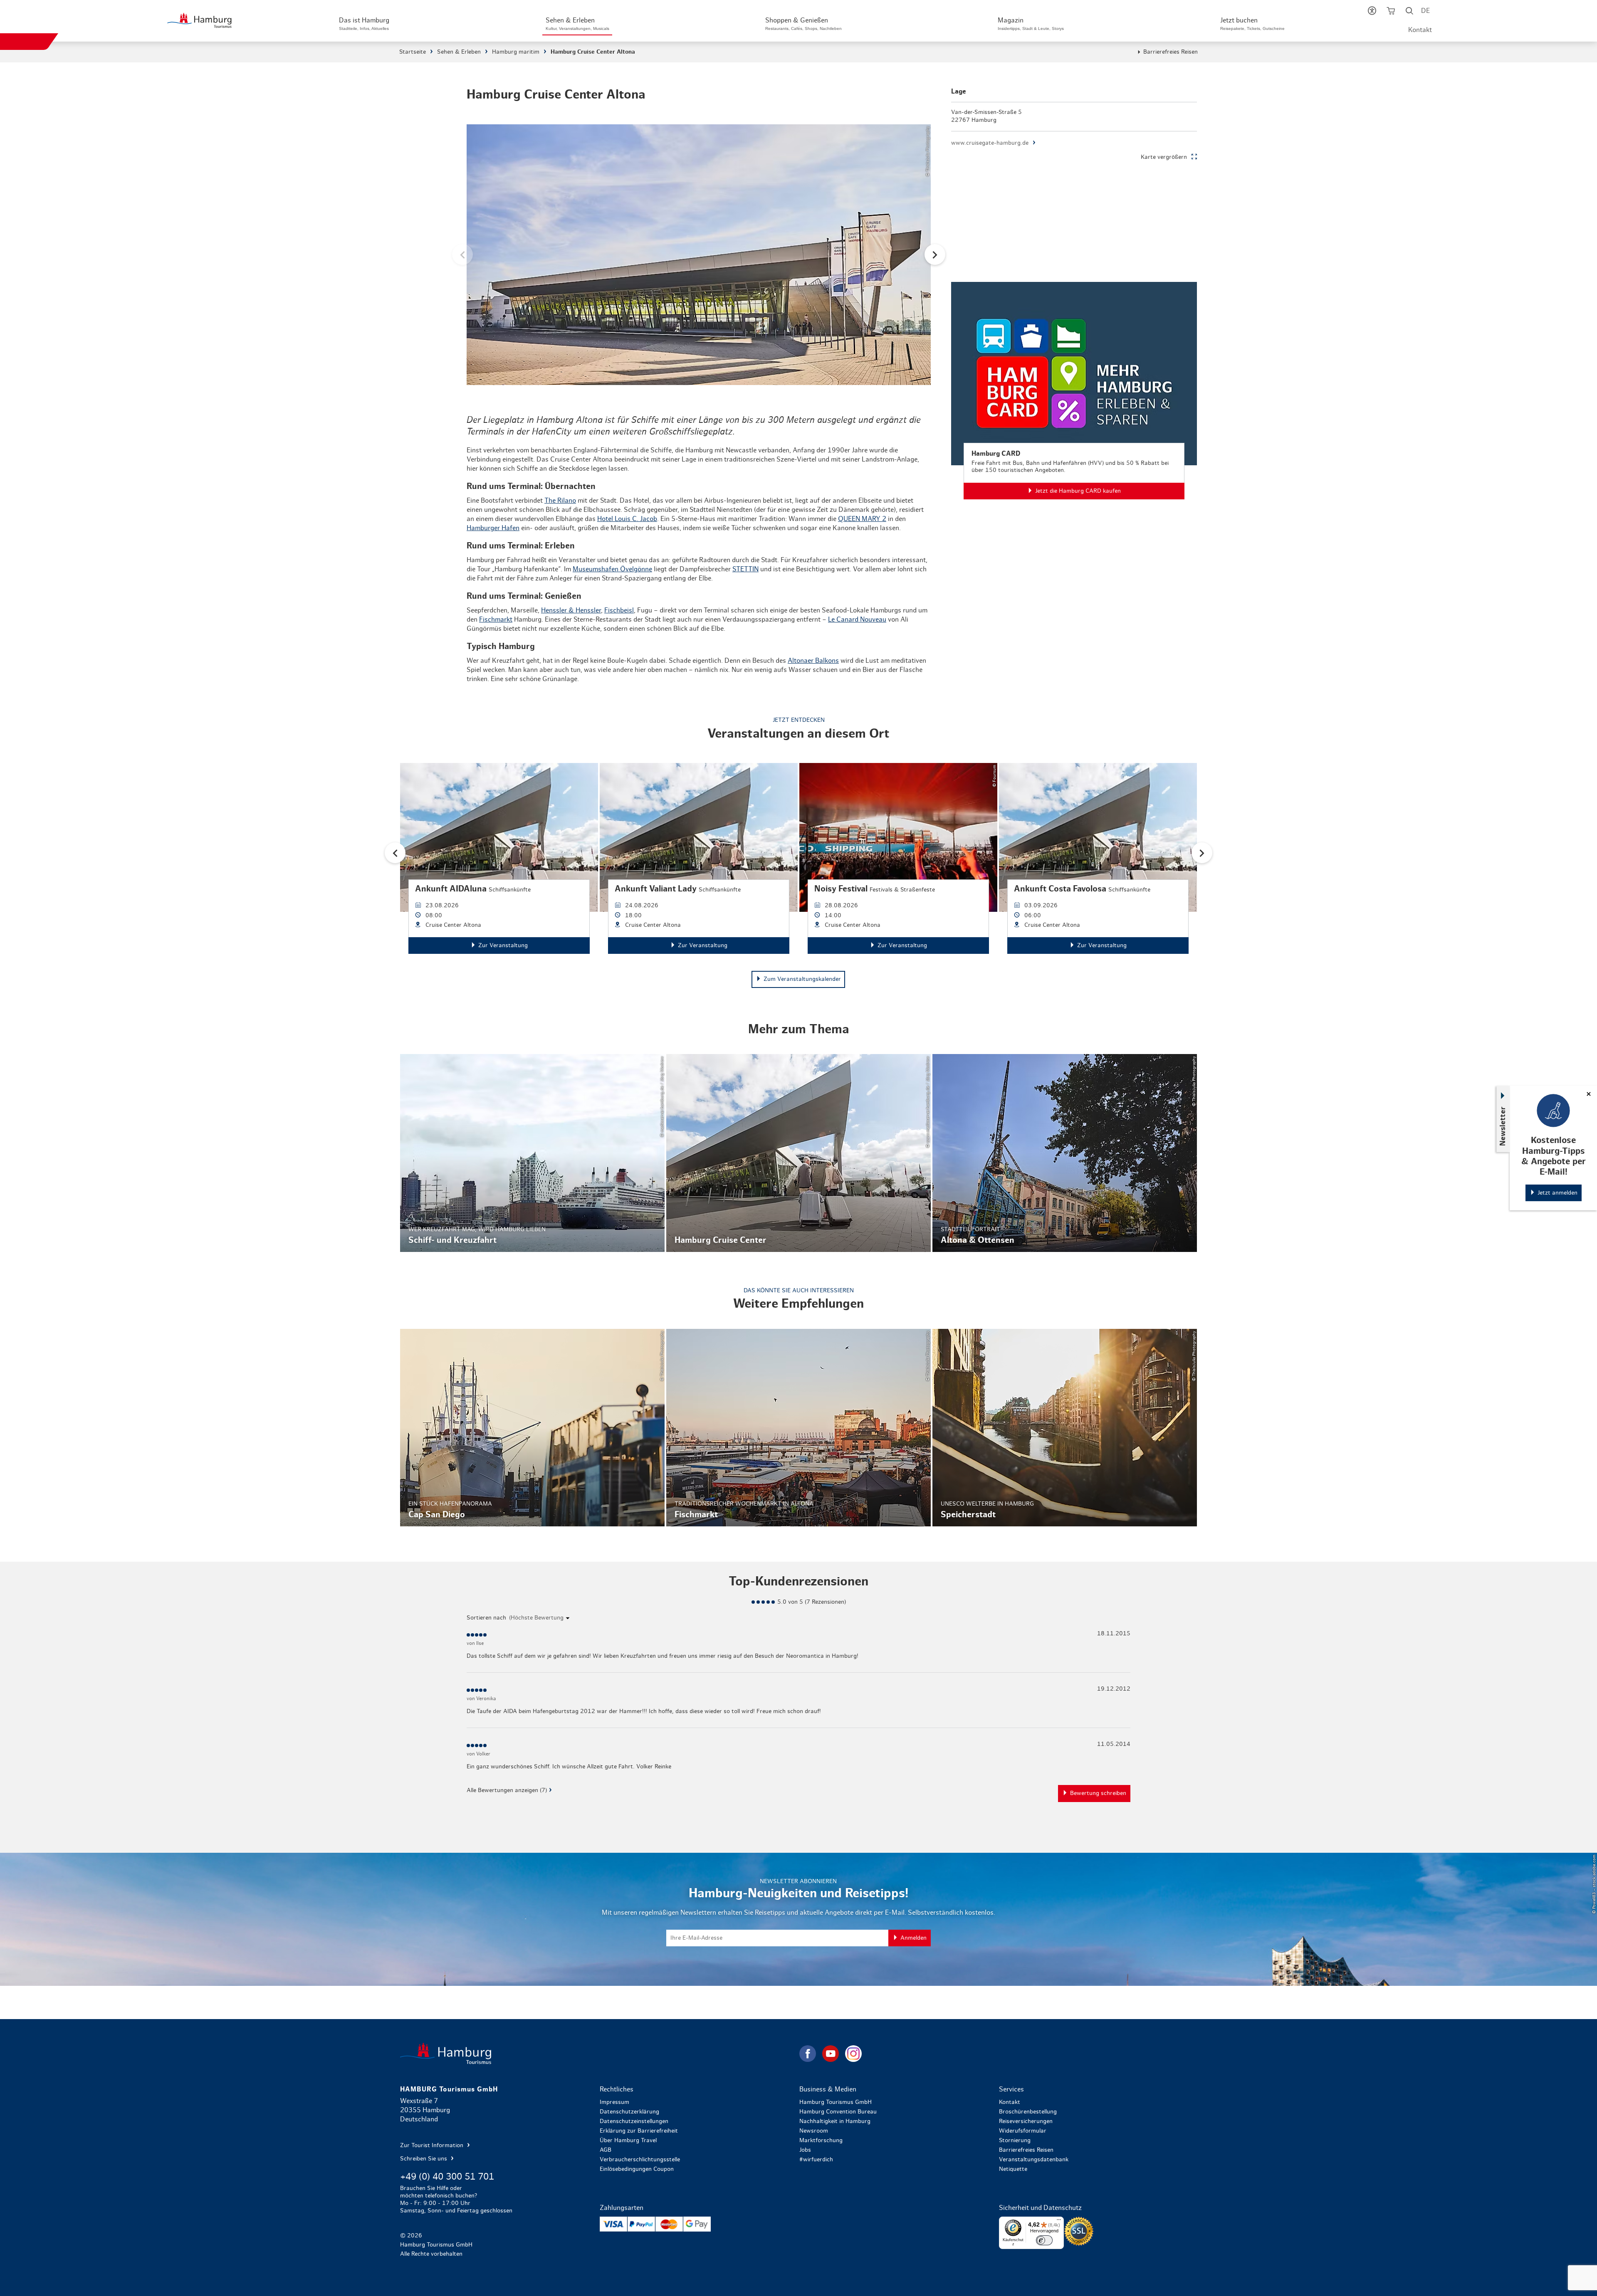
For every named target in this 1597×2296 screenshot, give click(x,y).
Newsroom (814, 2131)
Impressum (614, 2102)
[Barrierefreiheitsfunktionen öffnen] (1372, 12)
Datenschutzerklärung (629, 2112)
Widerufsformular (1023, 2131)
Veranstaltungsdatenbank (1034, 2160)
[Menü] (1059, 2222)
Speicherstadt (1065, 1428)
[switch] (1044, 2240)
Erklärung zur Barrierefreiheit (639, 2131)
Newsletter (1503, 1126)
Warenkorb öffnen (1391, 12)
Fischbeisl (619, 610)
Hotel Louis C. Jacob (627, 519)
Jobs (805, 2150)
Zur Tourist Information (433, 2145)
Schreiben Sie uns (424, 2159)
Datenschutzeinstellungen (634, 2121)
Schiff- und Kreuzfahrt (532, 1153)
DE (1425, 11)
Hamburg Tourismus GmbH (836, 2102)
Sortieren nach (486, 1618)
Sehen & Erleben (459, 52)
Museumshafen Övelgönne (612, 569)
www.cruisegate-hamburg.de (990, 143)
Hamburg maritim (516, 52)
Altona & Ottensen (1065, 1153)
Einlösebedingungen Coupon (637, 2169)
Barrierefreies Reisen (1171, 52)
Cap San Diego (532, 1428)
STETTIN (745, 569)
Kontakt (1420, 30)
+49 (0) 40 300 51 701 (447, 2177)
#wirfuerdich (816, 2160)
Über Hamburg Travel (628, 2140)
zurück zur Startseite (599, 2053)
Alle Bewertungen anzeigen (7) (507, 1790)
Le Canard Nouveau (857, 620)
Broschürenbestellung (1028, 2112)
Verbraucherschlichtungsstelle (640, 2160)
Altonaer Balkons (813, 661)
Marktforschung (821, 2140)
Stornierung (1015, 2140)
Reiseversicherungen (1026, 2121)
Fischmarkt (496, 620)
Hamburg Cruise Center (798, 1153)
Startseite (413, 52)
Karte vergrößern (1164, 157)
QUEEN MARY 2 (862, 519)
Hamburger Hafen (493, 528)
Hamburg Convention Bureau (838, 2112)
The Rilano (560, 501)
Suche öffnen (1410, 12)
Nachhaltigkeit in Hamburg (835, 2121)
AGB (606, 2150)
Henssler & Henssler (571, 610)
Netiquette (1013, 2169)
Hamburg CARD (1074, 391)
